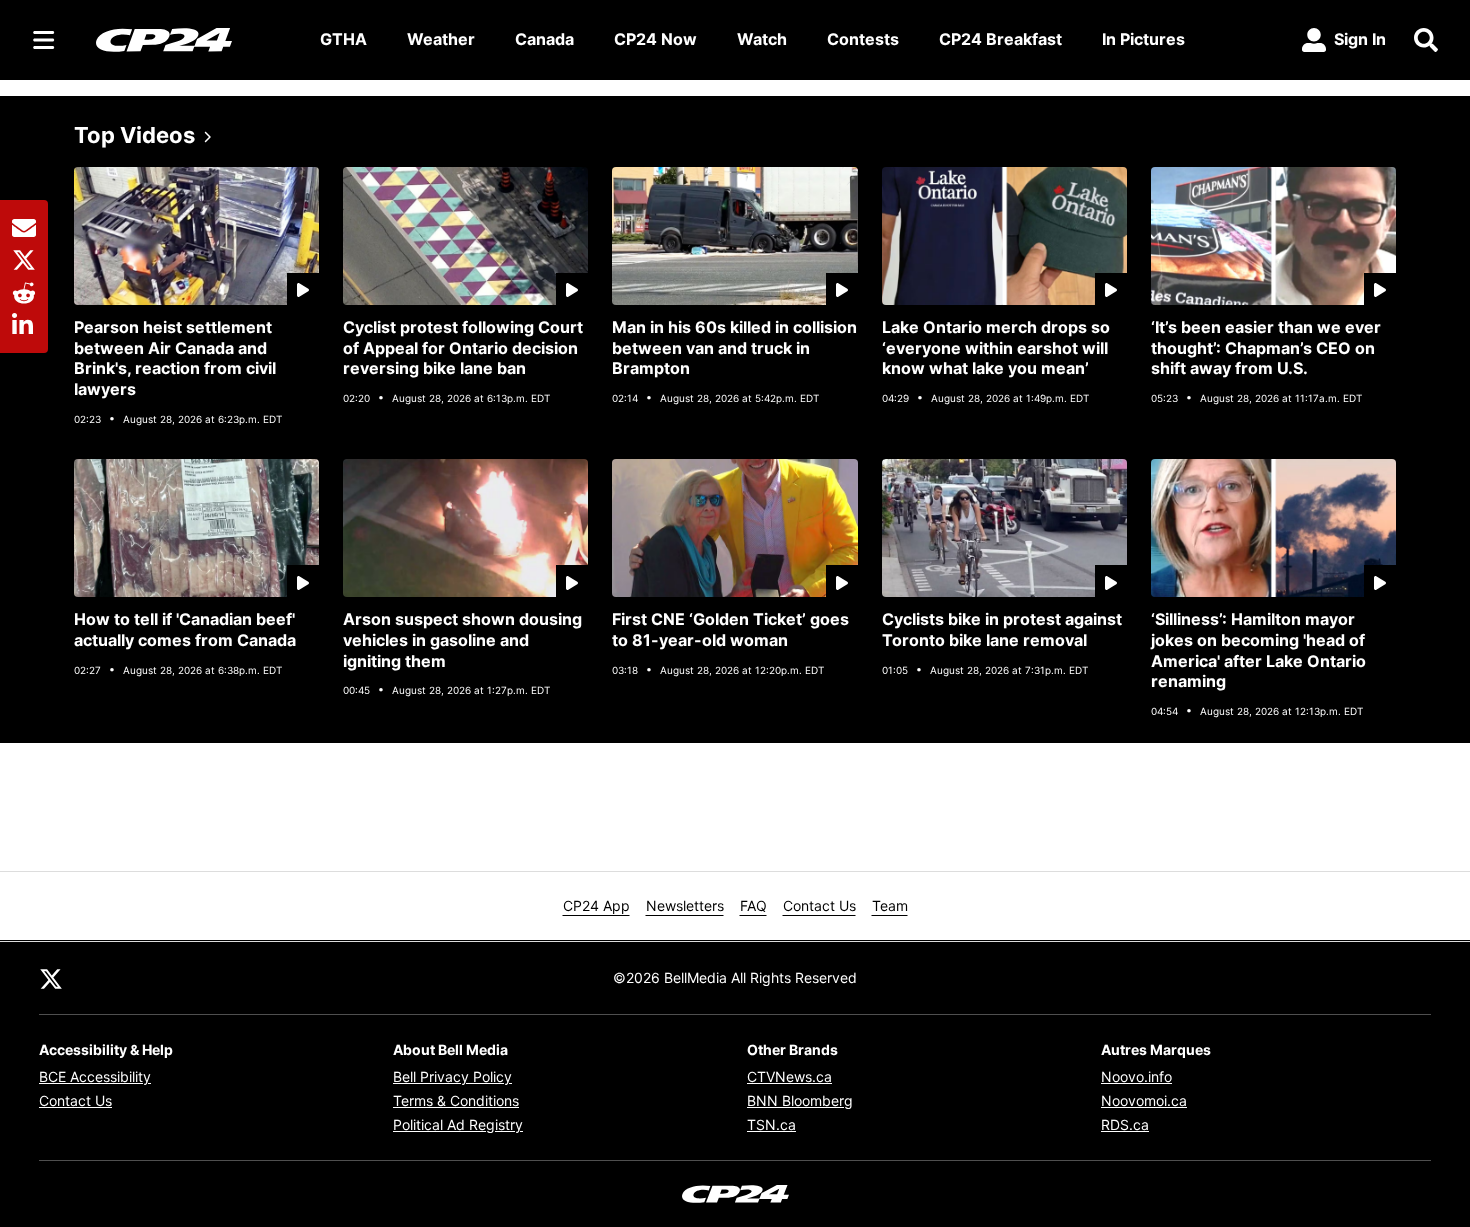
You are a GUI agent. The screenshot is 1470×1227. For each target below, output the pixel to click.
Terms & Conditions (456, 1100)
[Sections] (44, 40)
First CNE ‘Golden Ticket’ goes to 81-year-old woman (730, 629)
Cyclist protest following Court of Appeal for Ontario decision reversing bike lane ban (463, 348)
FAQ (753, 905)
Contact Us (819, 905)
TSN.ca (771, 1124)
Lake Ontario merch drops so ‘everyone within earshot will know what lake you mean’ (996, 348)
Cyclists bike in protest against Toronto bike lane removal (1002, 629)
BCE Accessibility (95, 1076)
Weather (441, 39)
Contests (863, 39)
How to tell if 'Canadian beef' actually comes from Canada (185, 629)
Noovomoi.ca (1144, 1100)
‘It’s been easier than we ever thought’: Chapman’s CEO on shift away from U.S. (1266, 348)
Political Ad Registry (458, 1124)
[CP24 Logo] (192, 39)
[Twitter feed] (51, 978)
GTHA (343, 39)
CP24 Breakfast (1000, 39)
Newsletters (685, 905)
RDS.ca (1125, 1124)
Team (890, 905)
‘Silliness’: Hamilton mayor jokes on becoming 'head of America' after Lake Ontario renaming (1258, 650)
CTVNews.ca (789, 1076)
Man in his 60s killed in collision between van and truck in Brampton (734, 348)
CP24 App (596, 905)
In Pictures (1143, 39)
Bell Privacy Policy (452, 1076)
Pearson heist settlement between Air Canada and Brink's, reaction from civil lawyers (175, 358)
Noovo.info (1136, 1076)
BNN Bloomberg (800, 1100)
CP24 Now (655, 39)
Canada (544, 39)
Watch (762, 39)
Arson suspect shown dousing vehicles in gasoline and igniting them (462, 640)
